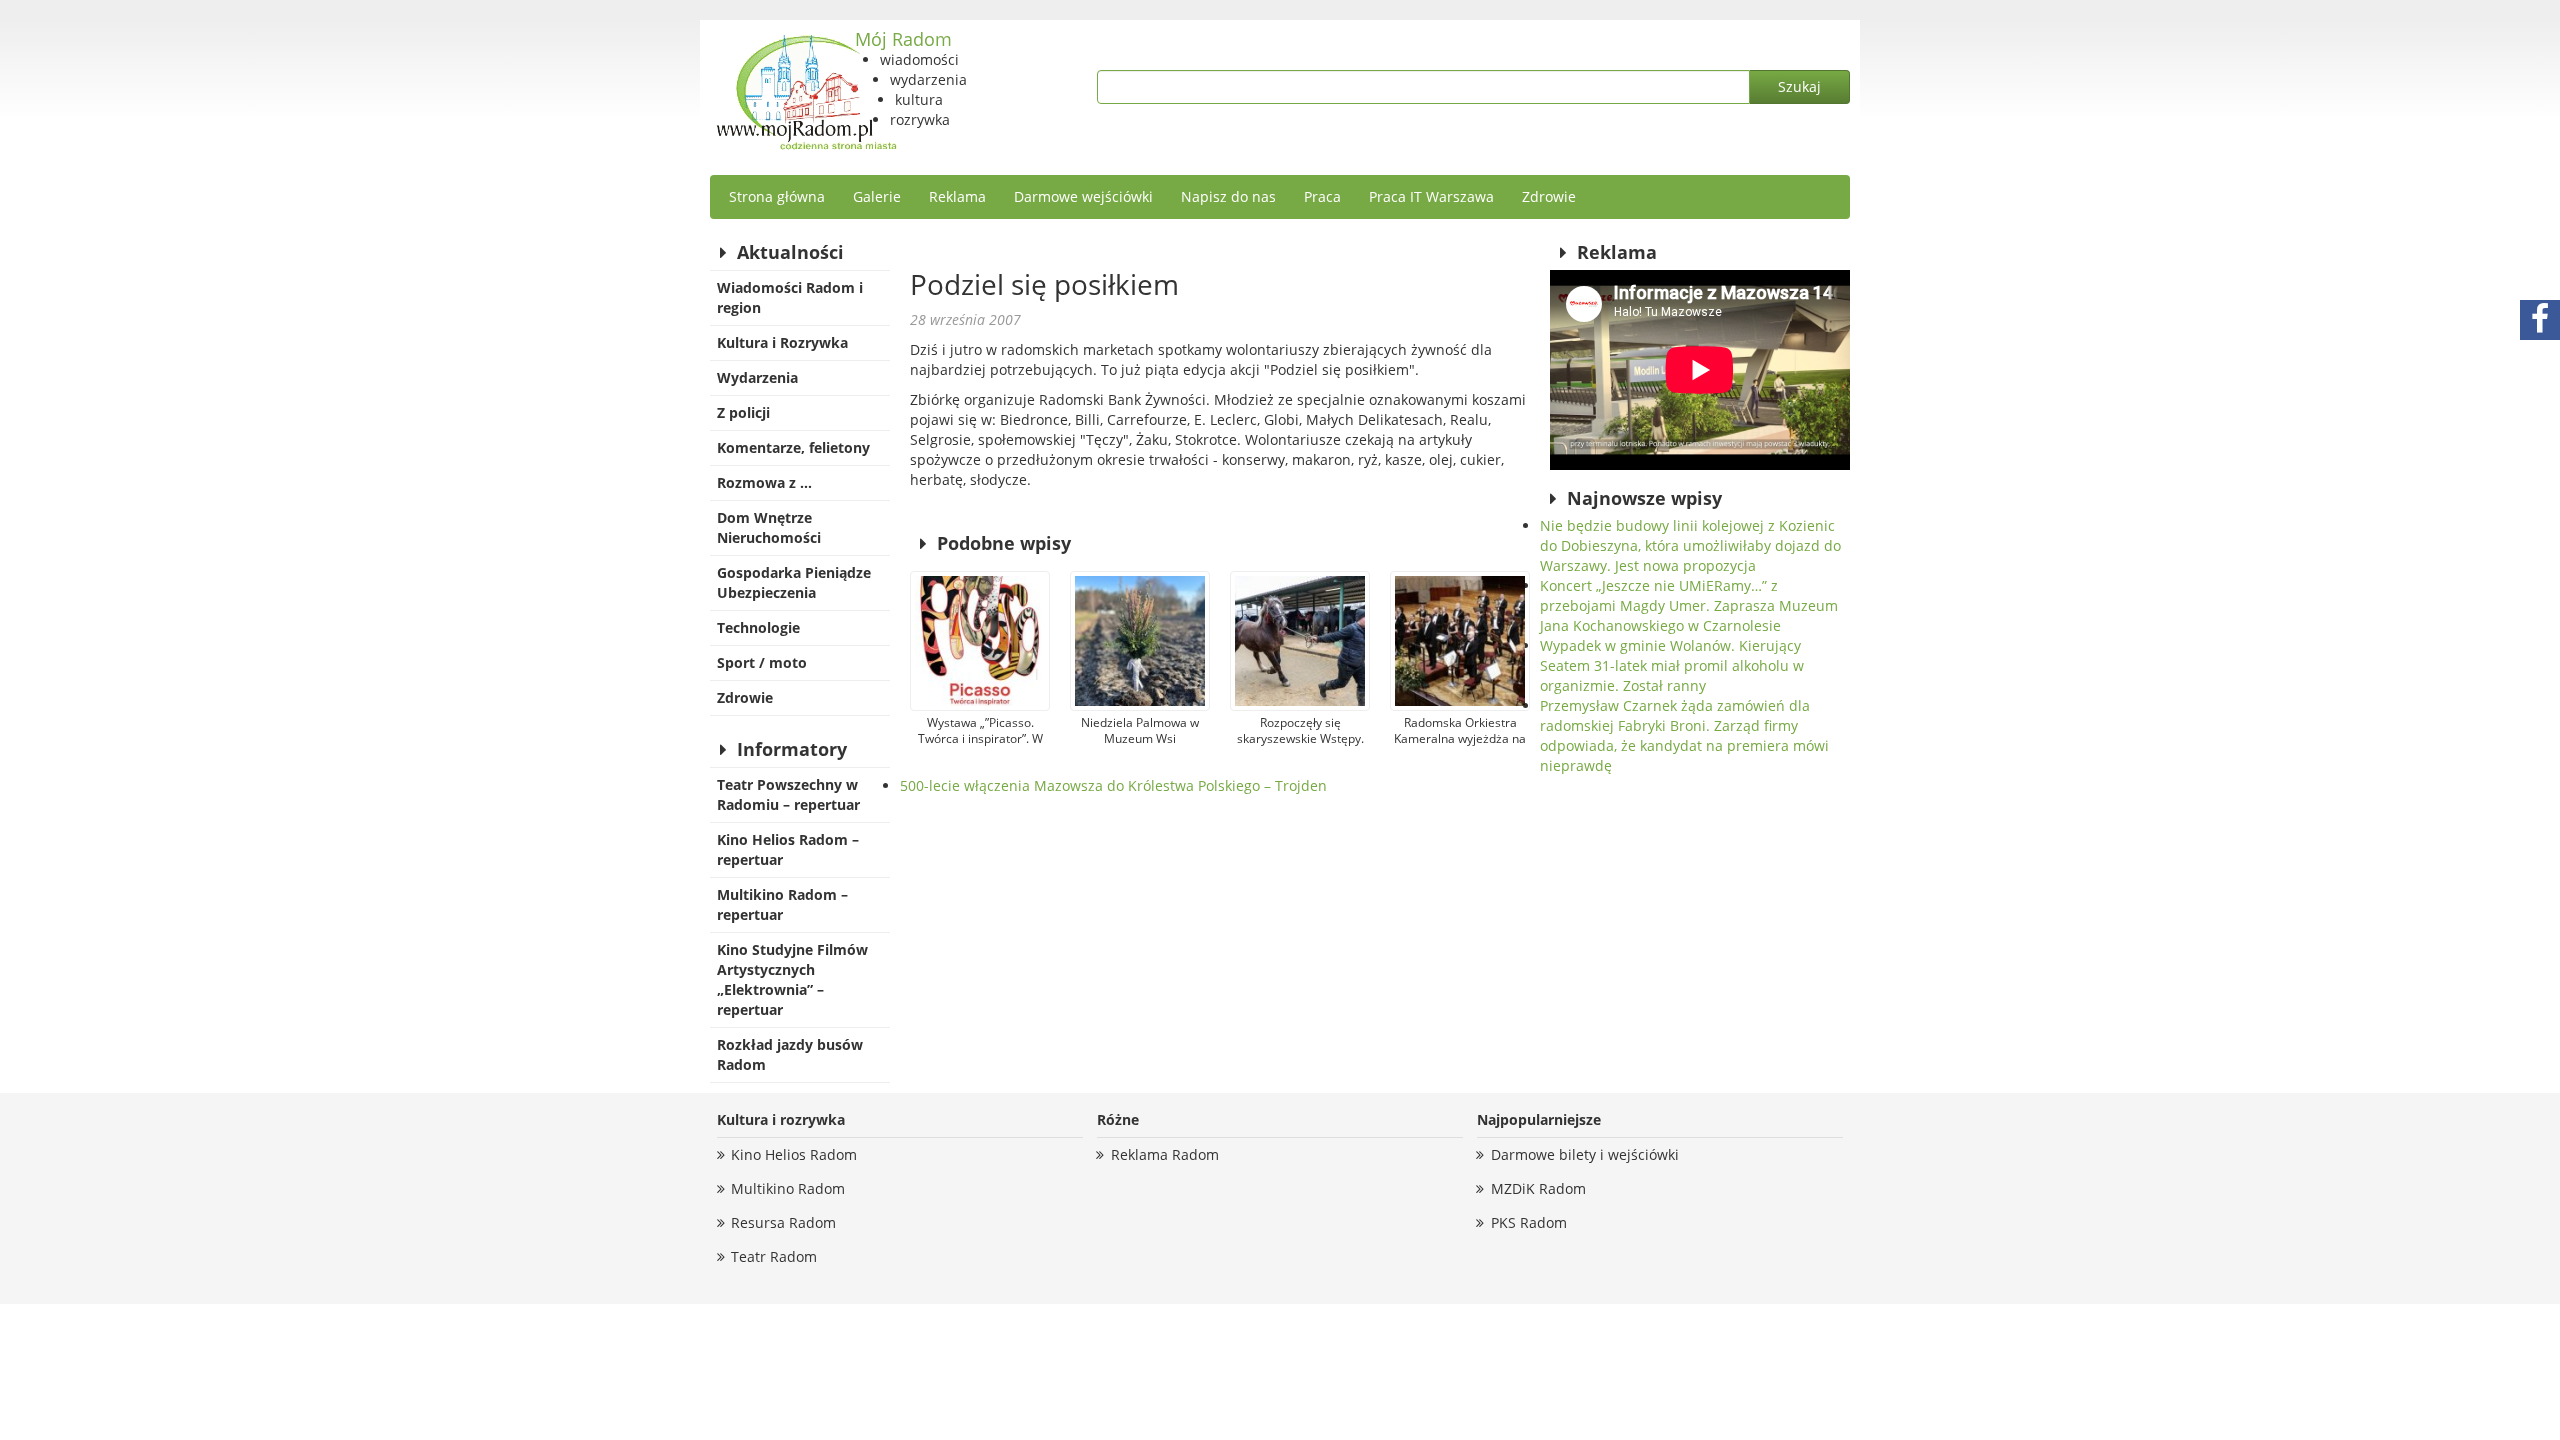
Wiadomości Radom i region (790, 297)
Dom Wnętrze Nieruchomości (769, 527)
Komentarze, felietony (793, 447)
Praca (1322, 196)
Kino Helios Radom (794, 1154)
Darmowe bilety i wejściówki (1585, 1154)
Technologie (758, 627)
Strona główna (777, 196)
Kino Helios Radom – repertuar (788, 849)
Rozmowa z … (764, 482)
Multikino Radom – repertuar (782, 904)
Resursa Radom (783, 1222)
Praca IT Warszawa (1431, 196)
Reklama (957, 196)
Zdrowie (1549, 196)
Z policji (743, 412)
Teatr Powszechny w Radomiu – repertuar (788, 794)
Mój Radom (903, 39)
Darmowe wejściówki (1083, 196)
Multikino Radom (788, 1188)
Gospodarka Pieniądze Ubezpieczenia (794, 582)
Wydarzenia (757, 377)
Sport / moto (762, 662)
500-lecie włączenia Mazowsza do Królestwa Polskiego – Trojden (1113, 785)
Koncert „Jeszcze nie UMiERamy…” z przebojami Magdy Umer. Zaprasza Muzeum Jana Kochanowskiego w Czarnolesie (1689, 605)
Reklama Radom (1165, 1154)
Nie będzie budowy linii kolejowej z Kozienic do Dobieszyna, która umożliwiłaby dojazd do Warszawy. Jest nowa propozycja (1690, 545)
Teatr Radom (774, 1256)
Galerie (877, 196)
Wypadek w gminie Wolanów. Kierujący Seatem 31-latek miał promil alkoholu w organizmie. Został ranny (1672, 665)
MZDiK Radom (1538, 1188)
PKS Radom (1529, 1222)
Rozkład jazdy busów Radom (790, 1054)
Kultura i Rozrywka (782, 342)
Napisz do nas (1228, 196)
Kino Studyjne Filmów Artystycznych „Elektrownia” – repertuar (792, 979)
